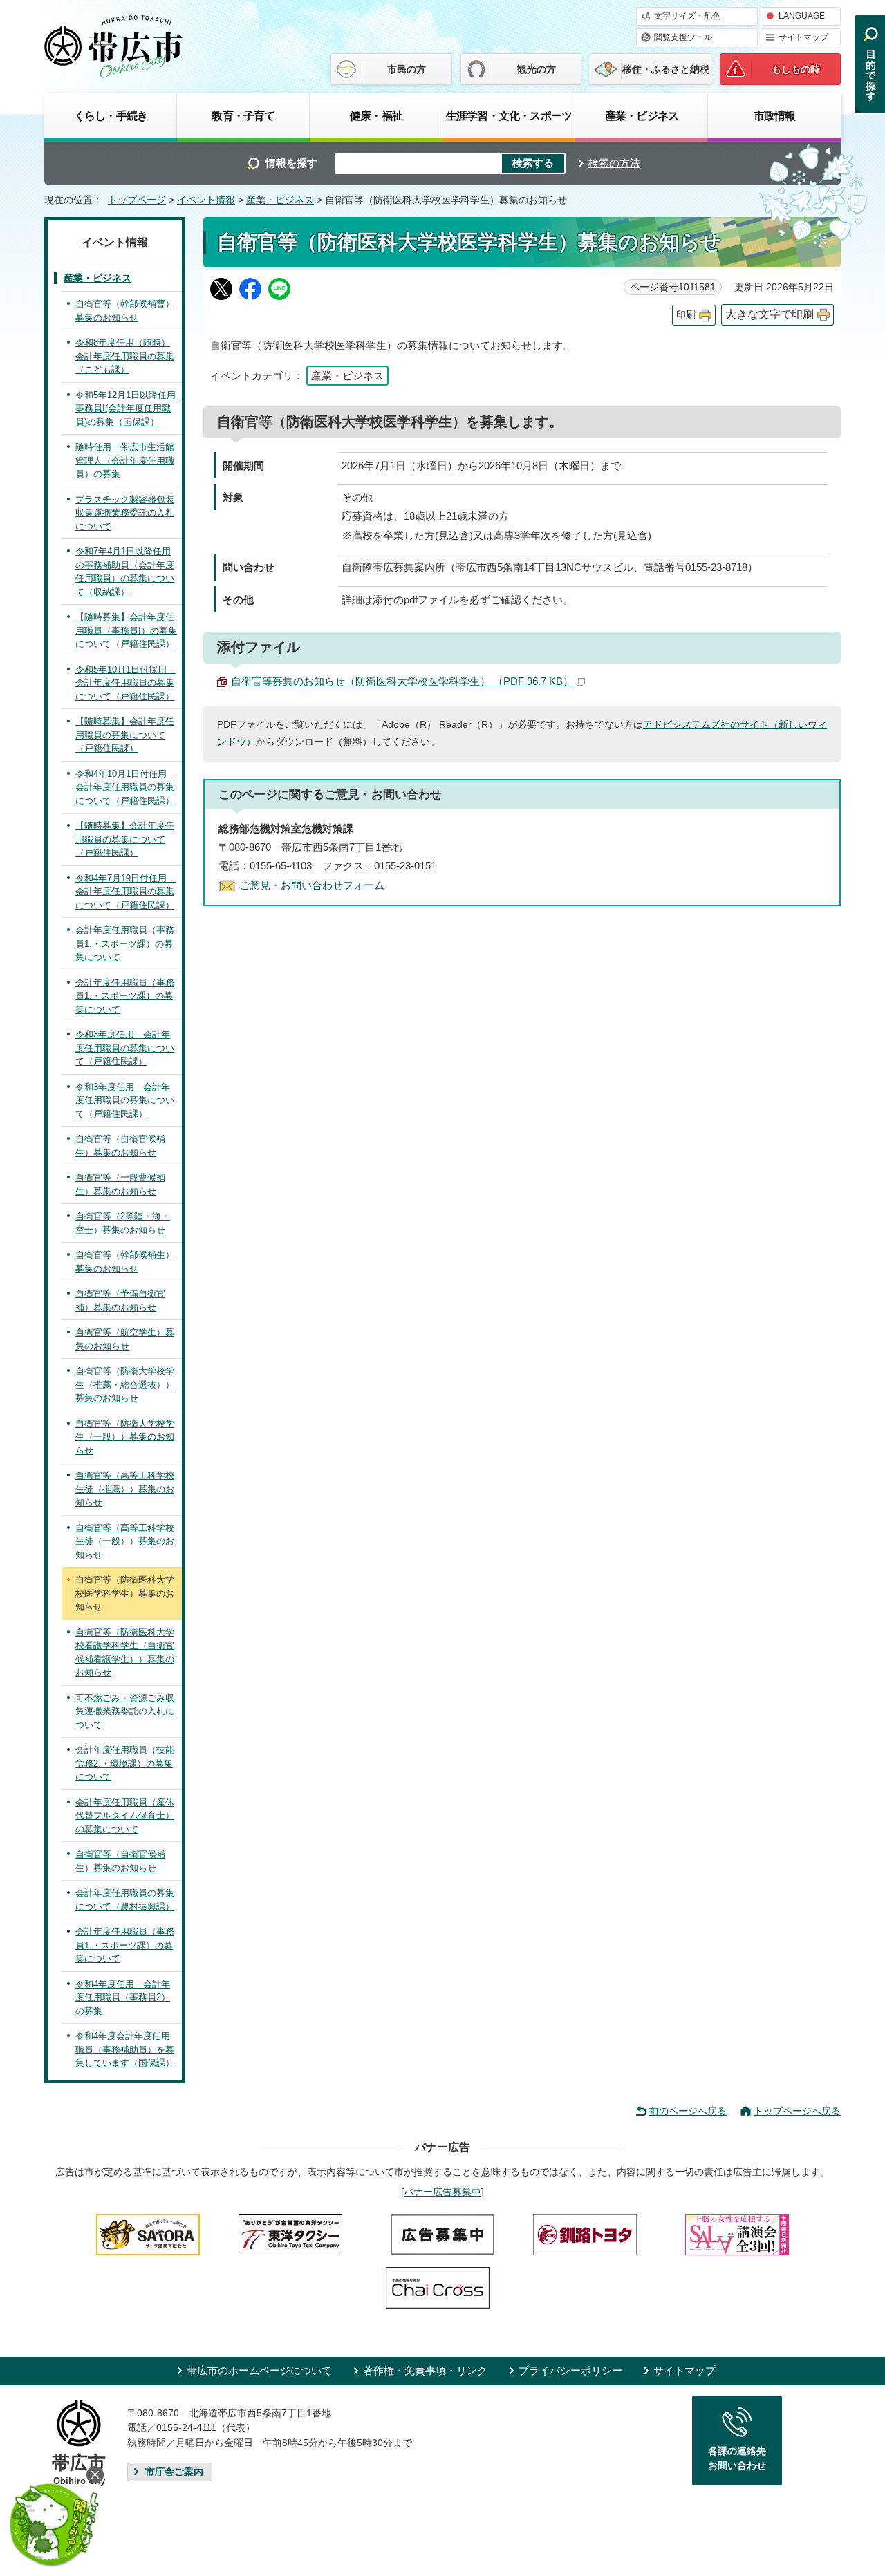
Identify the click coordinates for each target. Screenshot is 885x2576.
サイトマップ (803, 37)
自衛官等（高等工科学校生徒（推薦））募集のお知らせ (125, 1489)
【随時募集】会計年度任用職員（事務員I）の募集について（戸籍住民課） (126, 630)
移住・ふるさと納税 (666, 69)
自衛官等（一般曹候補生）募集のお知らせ (120, 1184)
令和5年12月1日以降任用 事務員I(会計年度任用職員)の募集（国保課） (129, 408)
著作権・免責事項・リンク (425, 2370)
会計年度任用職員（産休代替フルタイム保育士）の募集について (125, 1816)
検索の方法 (614, 163)
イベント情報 (206, 200)
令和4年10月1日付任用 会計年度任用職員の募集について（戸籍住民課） (125, 787)
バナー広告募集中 (442, 2192)
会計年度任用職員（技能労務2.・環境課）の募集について (125, 1763)
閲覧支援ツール (683, 37)
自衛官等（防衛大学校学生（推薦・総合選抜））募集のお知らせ (125, 1384)
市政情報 (775, 115)
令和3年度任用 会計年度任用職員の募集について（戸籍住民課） (125, 1048)
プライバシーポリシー (570, 2370)
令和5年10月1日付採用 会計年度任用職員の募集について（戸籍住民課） (125, 683)
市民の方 (407, 69)
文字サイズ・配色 (687, 16)
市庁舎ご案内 (174, 2472)
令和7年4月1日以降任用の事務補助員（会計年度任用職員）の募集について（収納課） (125, 572)
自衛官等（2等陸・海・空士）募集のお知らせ (123, 1223)
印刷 (686, 315)
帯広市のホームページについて (259, 2370)
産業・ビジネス (642, 115)
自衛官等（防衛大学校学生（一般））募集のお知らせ (125, 1437)
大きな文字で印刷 (770, 314)
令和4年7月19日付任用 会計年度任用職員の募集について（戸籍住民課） (125, 892)
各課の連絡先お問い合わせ (737, 2459)
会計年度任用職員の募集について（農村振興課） (125, 1900)
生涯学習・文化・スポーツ (509, 115)
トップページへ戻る (797, 2111)
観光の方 (537, 69)
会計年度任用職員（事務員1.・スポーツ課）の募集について (125, 943)
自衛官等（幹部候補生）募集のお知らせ (125, 1262)
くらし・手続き (111, 115)
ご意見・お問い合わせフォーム (312, 885)
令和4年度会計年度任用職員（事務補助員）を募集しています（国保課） (125, 2049)
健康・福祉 (376, 115)
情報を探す (291, 163)
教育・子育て (243, 115)
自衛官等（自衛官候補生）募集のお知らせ (120, 1146)
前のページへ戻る (688, 2111)
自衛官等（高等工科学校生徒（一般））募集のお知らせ (125, 1541)
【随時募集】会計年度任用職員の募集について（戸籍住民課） (125, 735)
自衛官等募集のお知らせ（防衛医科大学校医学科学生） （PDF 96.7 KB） (402, 681)
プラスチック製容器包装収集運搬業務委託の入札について (125, 513)
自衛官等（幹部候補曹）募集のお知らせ (125, 311)
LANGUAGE (802, 16)
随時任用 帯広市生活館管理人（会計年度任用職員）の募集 (125, 460)
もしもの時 (796, 69)
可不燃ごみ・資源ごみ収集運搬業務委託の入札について (125, 1711)
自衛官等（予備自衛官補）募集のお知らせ (120, 1300)
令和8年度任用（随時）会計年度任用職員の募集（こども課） (125, 356)
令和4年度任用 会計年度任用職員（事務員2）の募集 (123, 1997)
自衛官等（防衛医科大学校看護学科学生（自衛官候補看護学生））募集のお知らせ (125, 1653)
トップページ (137, 200)
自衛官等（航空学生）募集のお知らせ (125, 1339)
